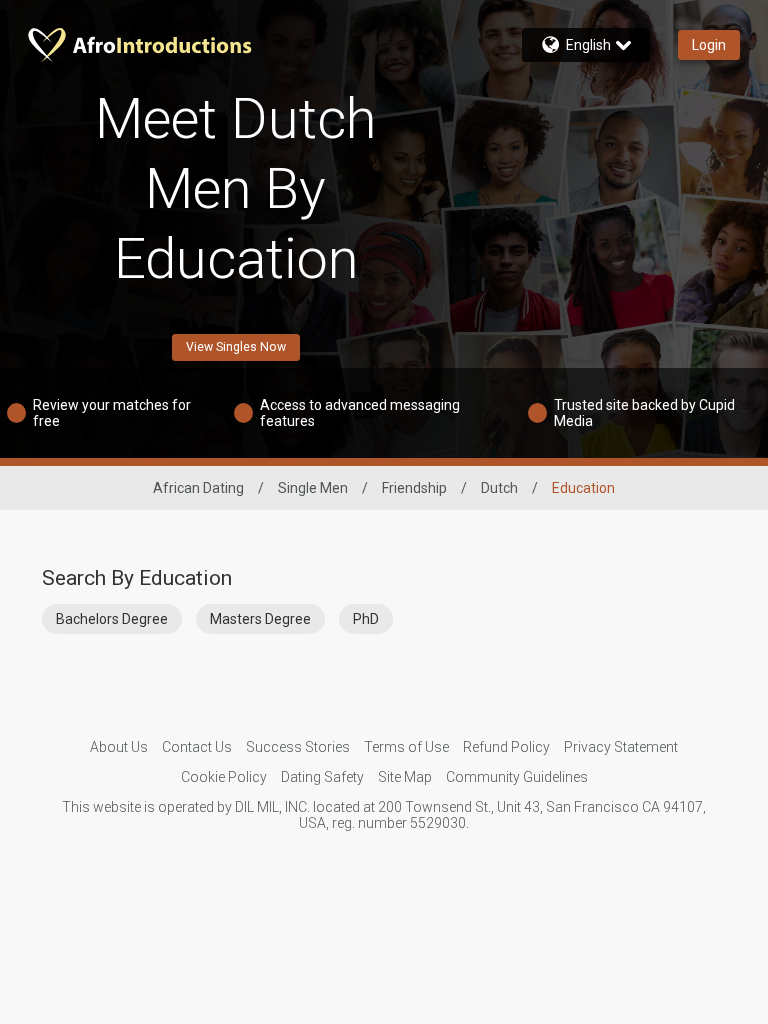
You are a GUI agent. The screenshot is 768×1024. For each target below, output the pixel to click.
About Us (119, 747)
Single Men (313, 488)
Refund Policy (506, 747)
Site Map (405, 777)
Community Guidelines (517, 777)
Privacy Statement (621, 747)
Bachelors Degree (112, 619)
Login (709, 45)
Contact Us (197, 747)
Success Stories (298, 747)
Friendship (414, 488)
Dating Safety (322, 777)
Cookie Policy (224, 777)
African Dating (198, 488)
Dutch (499, 488)
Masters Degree (260, 619)
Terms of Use (406, 747)
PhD (366, 619)
